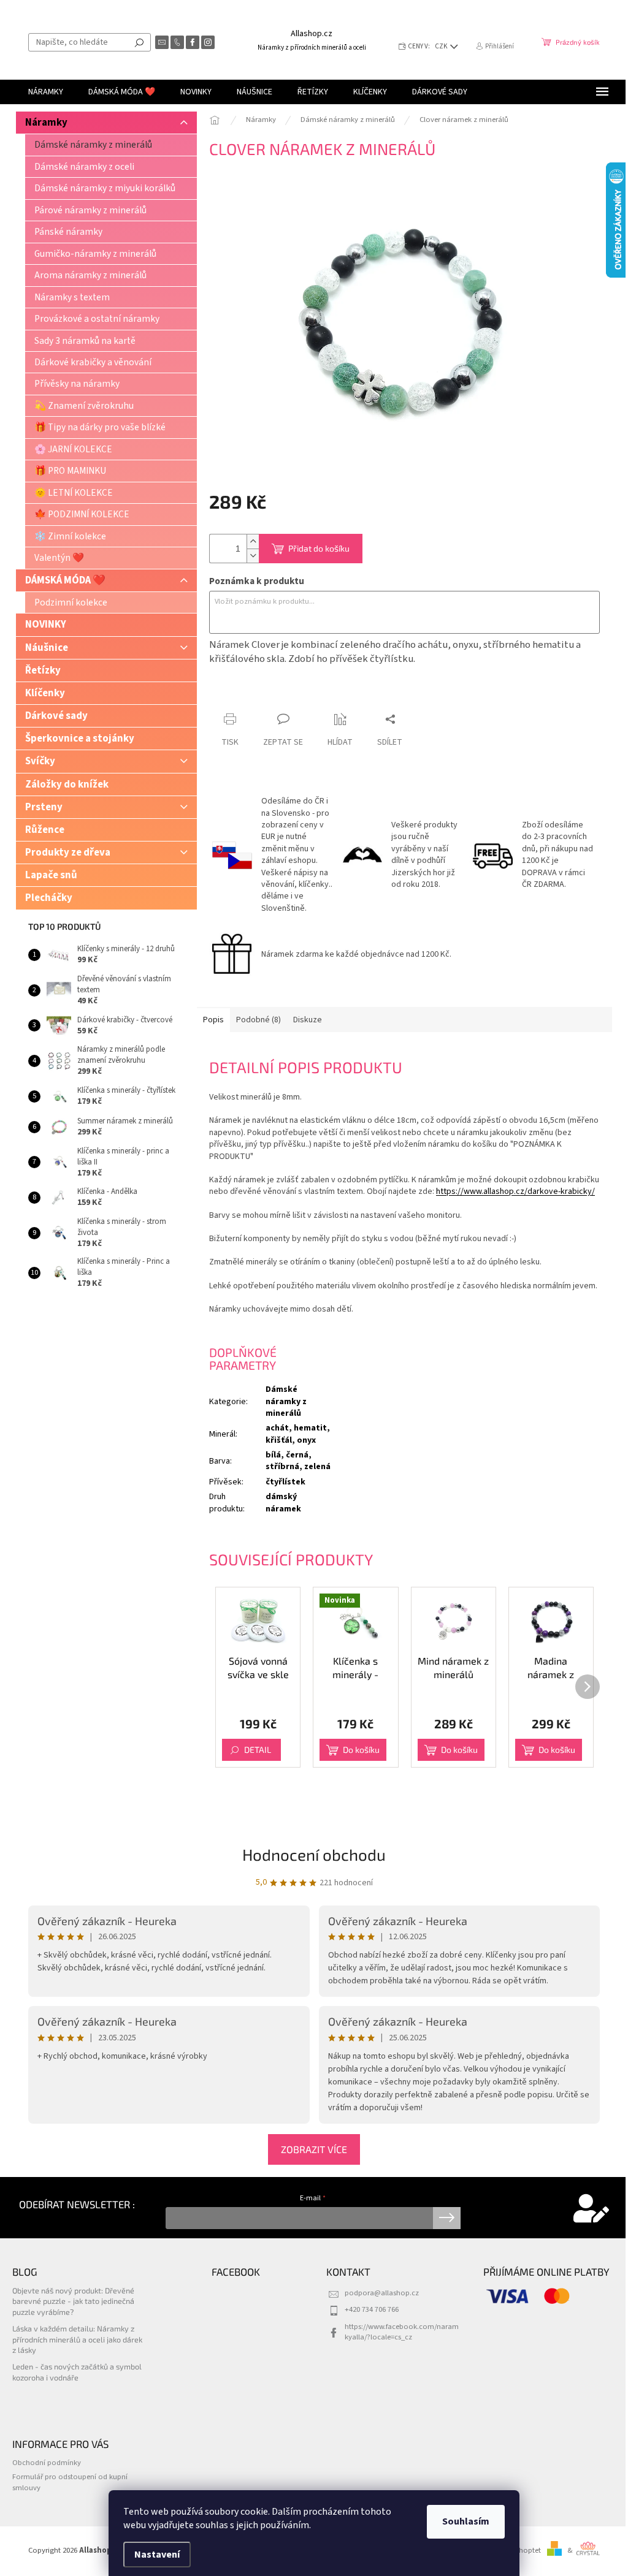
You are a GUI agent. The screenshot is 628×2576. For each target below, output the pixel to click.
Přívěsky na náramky (77, 384)
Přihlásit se (447, 2218)
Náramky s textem (72, 297)
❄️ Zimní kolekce (70, 536)
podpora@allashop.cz (382, 2293)
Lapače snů (51, 875)
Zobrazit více (314, 2149)
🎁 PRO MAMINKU (70, 471)
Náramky (46, 123)
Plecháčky (49, 898)
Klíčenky (45, 693)
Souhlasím (466, 2521)
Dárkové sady (56, 716)
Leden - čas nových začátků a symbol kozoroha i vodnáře (77, 2372)
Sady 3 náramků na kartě (85, 341)
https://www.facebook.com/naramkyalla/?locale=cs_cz (402, 2332)
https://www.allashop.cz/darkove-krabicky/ (515, 1191)
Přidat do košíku (319, 548)
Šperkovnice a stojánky (80, 739)
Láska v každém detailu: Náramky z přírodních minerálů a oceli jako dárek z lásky (77, 2339)
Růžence (45, 830)
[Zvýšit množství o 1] (253, 541)
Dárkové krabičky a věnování (93, 362)
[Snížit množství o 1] (253, 556)
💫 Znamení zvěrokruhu (84, 406)
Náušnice (47, 648)
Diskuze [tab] (308, 1020)
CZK (442, 46)
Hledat (139, 42)
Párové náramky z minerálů (90, 210)
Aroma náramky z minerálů (90, 275)
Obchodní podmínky (47, 2463)
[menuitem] (46, 92)
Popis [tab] (213, 1020)
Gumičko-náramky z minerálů (95, 254)
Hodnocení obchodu (314, 1854)
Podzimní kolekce (71, 602)
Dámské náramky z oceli (84, 167)
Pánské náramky (68, 232)
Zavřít (274, 695)
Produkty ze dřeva (68, 853)
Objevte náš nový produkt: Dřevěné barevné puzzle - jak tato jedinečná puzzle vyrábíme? (73, 2301)
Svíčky (40, 761)
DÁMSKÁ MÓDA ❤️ (65, 580)
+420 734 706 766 (372, 2309)
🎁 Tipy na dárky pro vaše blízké (100, 427)
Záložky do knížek (67, 785)
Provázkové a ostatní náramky (97, 319)
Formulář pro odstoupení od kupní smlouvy (70, 2482)
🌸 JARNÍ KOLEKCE (73, 449)
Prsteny (44, 807)
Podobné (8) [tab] (258, 1020)
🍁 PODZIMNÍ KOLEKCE (82, 514)
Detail (258, 1750)
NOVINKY (46, 625)
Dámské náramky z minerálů (93, 145)
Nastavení (157, 2555)
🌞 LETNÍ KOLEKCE (74, 493)
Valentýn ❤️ (59, 558)
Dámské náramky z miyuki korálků (105, 188)
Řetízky (43, 671)
